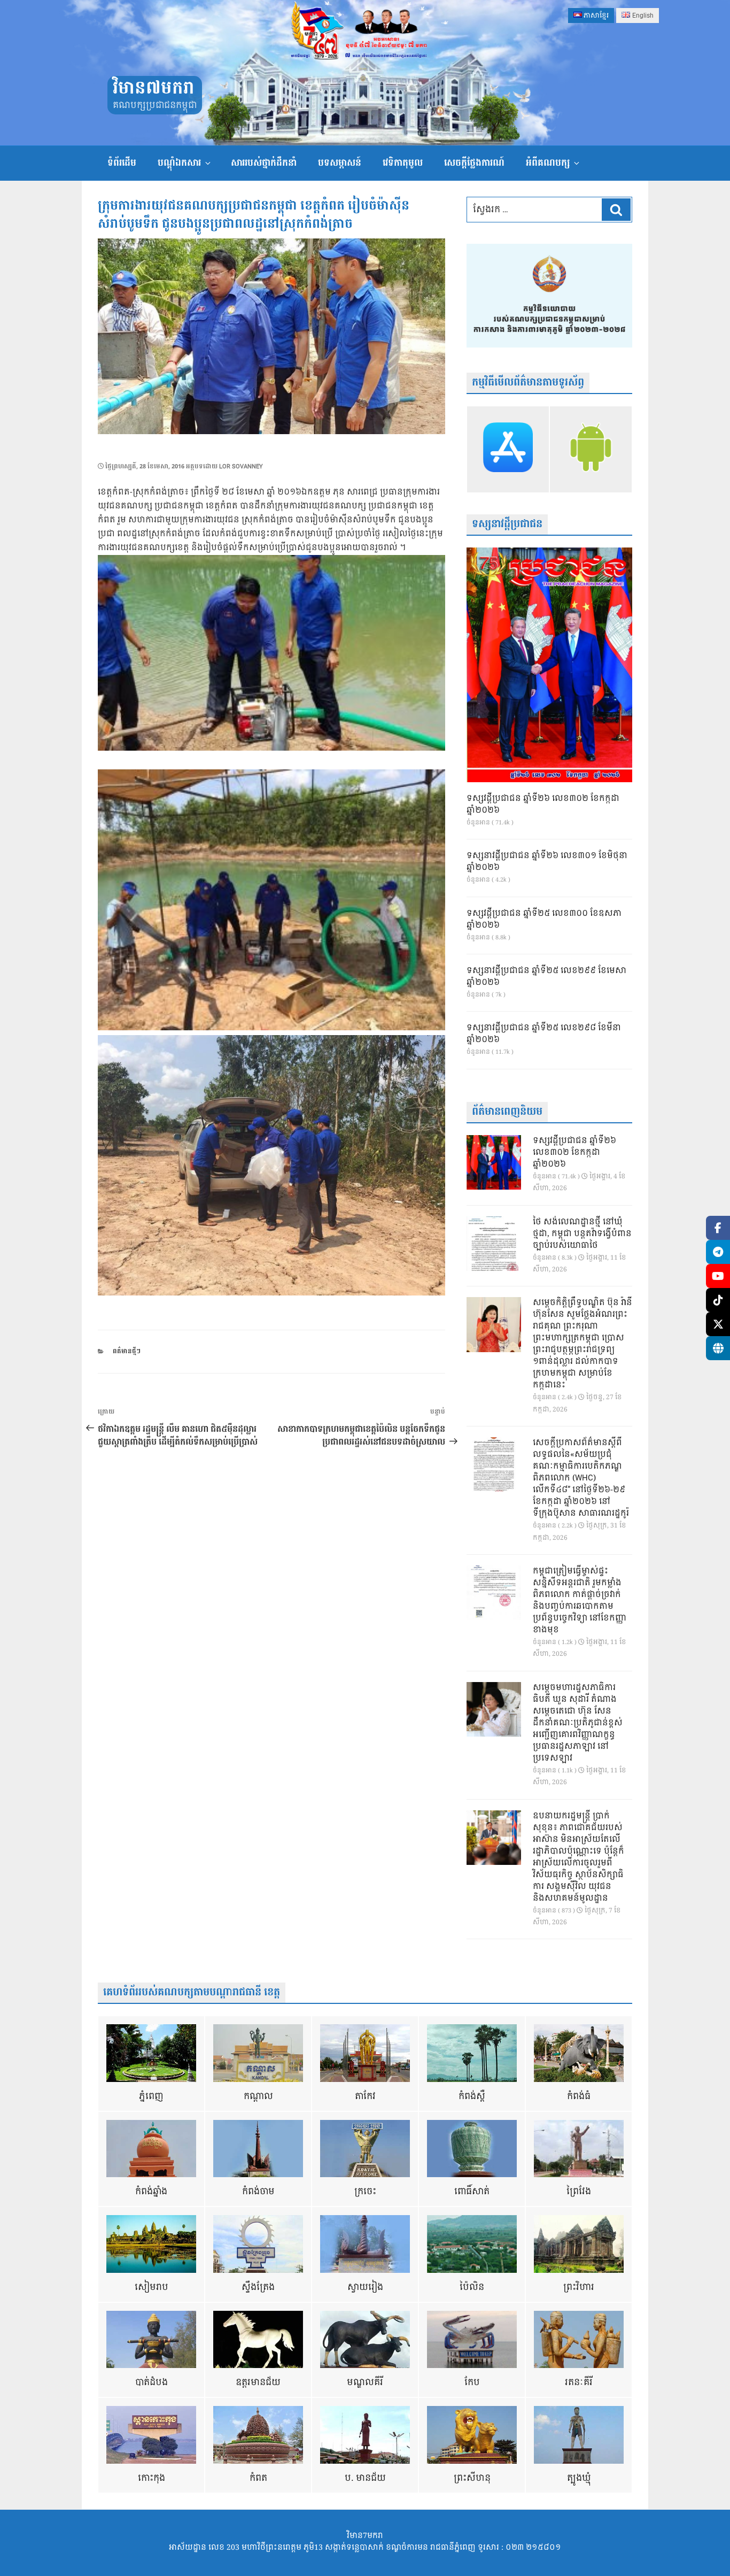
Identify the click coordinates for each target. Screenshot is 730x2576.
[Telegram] (718, 1252)
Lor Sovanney (241, 466)
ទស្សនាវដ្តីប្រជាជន (507, 524)
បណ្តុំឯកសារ (179, 163)
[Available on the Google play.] (591, 449)
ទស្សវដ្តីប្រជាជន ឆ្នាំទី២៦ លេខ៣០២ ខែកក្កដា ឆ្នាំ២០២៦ (543, 805)
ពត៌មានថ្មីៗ (127, 1351)
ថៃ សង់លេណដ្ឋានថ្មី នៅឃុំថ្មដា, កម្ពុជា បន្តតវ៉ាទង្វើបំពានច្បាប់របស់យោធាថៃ (582, 1234)
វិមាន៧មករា (153, 88)
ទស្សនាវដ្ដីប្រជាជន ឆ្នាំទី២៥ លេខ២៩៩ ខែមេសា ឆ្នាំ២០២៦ (546, 977)
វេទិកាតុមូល (403, 163)
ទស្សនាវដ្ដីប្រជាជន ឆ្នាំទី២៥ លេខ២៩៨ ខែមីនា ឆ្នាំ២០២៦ (544, 1034)
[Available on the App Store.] (508, 449)
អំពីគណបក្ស (548, 163)
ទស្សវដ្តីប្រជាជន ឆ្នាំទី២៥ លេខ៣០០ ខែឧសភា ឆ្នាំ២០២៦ (544, 920)
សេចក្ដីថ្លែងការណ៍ (474, 163)
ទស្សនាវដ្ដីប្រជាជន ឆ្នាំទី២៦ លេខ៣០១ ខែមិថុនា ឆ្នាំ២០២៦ (547, 862)
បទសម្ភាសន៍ (340, 163)
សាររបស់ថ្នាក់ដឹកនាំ (264, 163)
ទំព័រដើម (122, 163)
